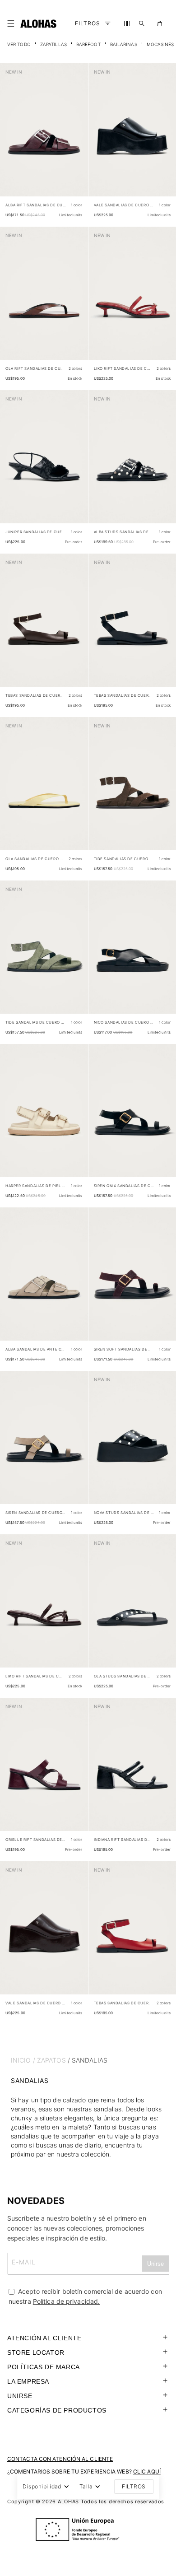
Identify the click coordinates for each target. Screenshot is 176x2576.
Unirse (20, 2396)
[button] (13, 23)
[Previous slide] (12, 137)
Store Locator (36, 2352)
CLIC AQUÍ (147, 2471)
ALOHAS (68, 2501)
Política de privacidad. (66, 2301)
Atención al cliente (44, 2338)
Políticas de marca (44, 2367)
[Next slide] (76, 137)
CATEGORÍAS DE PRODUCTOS (57, 2410)
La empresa (28, 2381)
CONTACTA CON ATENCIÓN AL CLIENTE (60, 2459)
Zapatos (51, 2060)
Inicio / (23, 2060)
